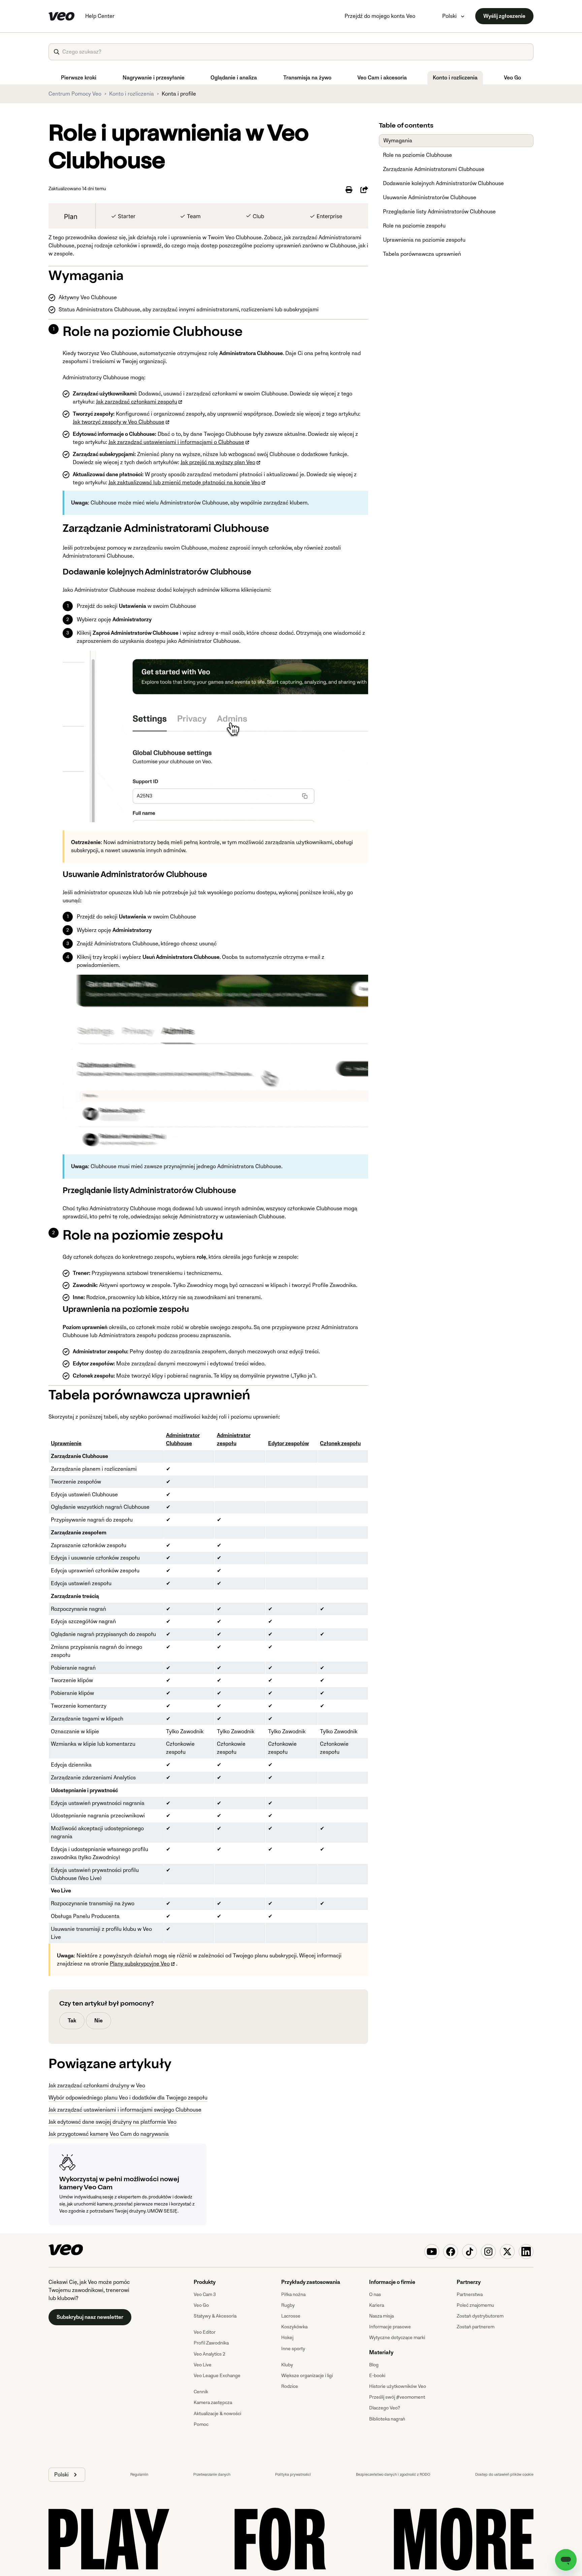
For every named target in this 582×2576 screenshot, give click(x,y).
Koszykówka (294, 2327)
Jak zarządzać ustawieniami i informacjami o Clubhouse (176, 442)
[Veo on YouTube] (432, 2252)
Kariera (377, 2305)
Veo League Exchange (217, 2376)
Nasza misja (381, 2316)
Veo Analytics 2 (209, 2354)
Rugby (288, 2305)
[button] (67, 2475)
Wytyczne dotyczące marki (397, 2338)
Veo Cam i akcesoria (382, 78)
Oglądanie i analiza (234, 78)
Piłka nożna (293, 2294)
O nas (375, 2294)
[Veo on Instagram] (488, 2252)
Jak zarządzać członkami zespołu (137, 402)
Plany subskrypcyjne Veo (140, 1964)
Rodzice (290, 2386)
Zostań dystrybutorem (480, 2316)
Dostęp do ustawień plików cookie (504, 2475)
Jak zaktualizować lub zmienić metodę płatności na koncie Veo (184, 483)
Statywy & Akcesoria (215, 2316)
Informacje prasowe (390, 2327)
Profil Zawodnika (211, 2343)
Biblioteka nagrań (387, 2419)
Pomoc (201, 2424)
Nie (99, 2021)
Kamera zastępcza (213, 2403)
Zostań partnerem (476, 2327)
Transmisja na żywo (307, 78)
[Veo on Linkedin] (526, 2252)
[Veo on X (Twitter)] (507, 2252)
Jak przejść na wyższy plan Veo (218, 462)
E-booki (377, 2376)
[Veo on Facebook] (451, 2252)
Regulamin (139, 2475)
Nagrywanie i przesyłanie (154, 78)
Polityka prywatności (293, 2475)
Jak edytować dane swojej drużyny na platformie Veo (112, 2122)
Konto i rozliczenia (455, 78)
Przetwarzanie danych (212, 2475)
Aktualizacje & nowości (217, 2414)
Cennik (201, 2392)
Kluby (287, 2365)
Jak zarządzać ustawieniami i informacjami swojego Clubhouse (125, 2110)
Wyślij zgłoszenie (504, 16)
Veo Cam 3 (205, 2294)
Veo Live (203, 2365)
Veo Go (512, 78)
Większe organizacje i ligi (307, 2376)
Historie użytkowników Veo (398, 2386)
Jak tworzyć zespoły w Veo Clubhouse (119, 422)
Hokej (287, 2338)
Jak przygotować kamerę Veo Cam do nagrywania (109, 2134)
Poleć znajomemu (475, 2305)
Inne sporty (293, 2349)
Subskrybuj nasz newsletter (90, 2317)
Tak (72, 2021)
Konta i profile (179, 94)
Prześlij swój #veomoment (397, 2397)
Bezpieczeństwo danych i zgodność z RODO (393, 2475)
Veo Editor (205, 2332)
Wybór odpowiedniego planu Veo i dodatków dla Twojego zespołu (128, 2098)
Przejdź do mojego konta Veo (380, 16)
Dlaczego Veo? (385, 2408)
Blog (374, 2365)
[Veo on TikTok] (470, 2252)
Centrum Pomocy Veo (75, 94)
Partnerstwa (470, 2294)
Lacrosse (291, 2316)
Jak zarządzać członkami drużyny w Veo (97, 2086)
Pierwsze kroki (79, 78)
